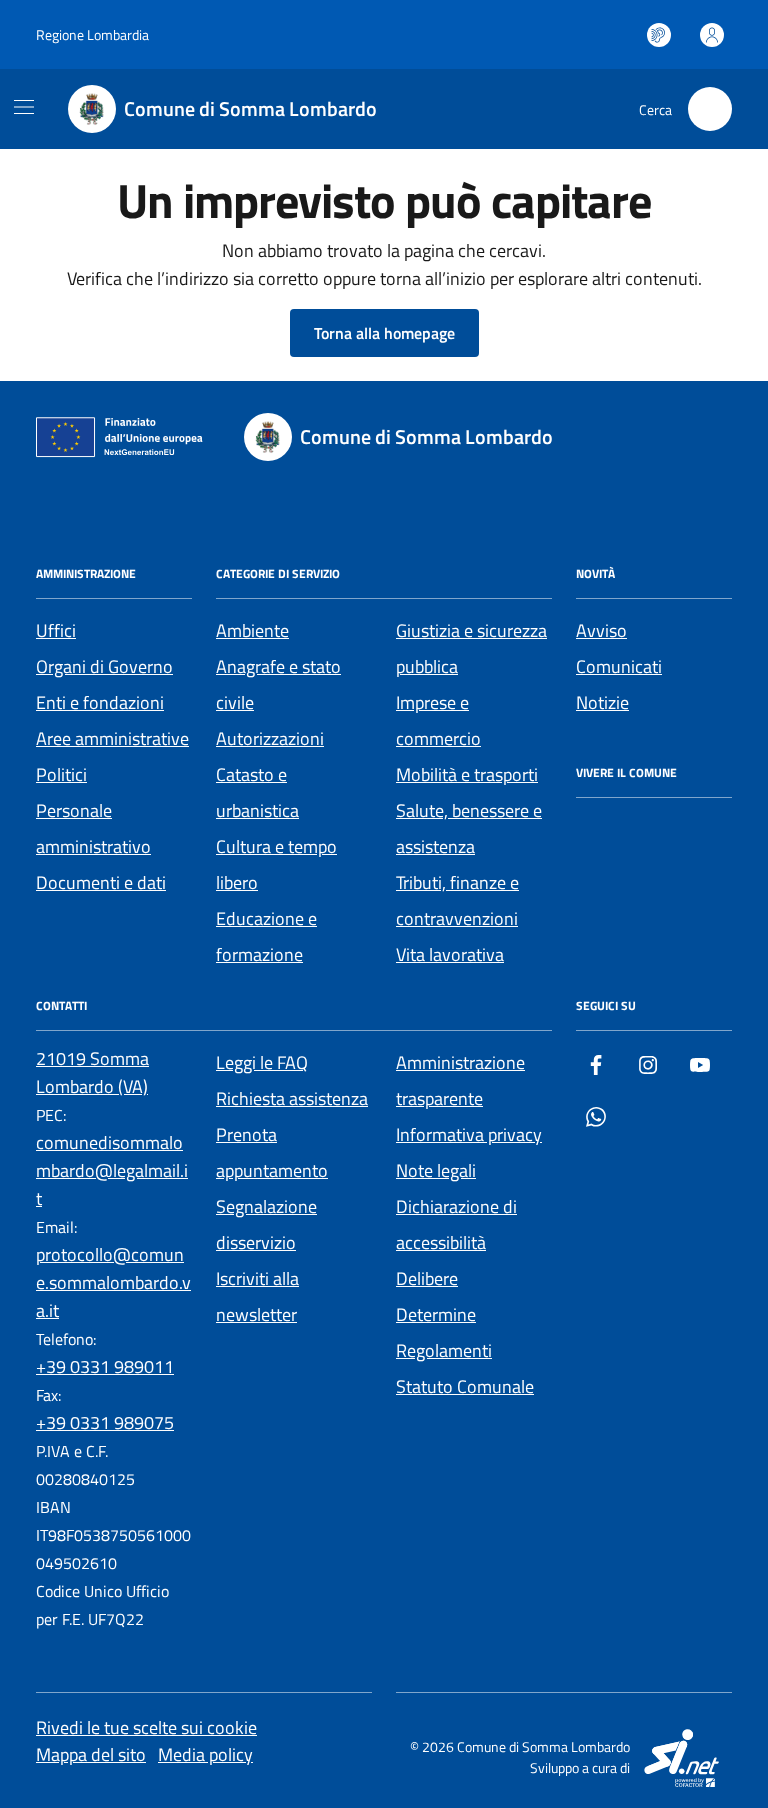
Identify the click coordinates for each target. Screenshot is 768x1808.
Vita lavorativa (450, 954)
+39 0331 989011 (105, 1366)
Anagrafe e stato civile (278, 684)
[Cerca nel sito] (710, 109)
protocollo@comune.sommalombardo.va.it (113, 1282)
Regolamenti (444, 1350)
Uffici (56, 630)
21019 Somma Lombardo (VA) (92, 1072)
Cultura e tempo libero (276, 864)
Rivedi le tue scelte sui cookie (146, 1727)
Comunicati (619, 666)
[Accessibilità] (659, 35)
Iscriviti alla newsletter (257, 1296)
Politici (61, 774)
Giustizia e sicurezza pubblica (471, 648)
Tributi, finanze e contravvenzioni (457, 900)
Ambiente (252, 630)
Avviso (601, 630)
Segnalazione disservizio (266, 1224)
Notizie (602, 702)
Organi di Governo (104, 666)
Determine (436, 1314)
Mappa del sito (91, 1754)
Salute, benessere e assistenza (469, 828)
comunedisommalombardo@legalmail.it (112, 1170)
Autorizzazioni (270, 738)
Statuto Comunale (465, 1386)
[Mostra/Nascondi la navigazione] (24, 107)
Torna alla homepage (384, 333)
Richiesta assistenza (292, 1098)
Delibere (427, 1278)
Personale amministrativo (93, 828)
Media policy (205, 1754)
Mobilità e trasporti (467, 774)
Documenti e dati (101, 882)
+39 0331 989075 (105, 1422)
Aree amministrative (112, 738)
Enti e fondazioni (100, 702)
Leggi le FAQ (262, 1062)
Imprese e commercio (438, 720)
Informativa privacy (469, 1134)
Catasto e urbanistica (257, 792)
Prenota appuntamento (272, 1152)
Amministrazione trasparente (460, 1080)
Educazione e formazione (266, 936)
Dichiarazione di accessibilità (456, 1224)
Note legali (436, 1170)
